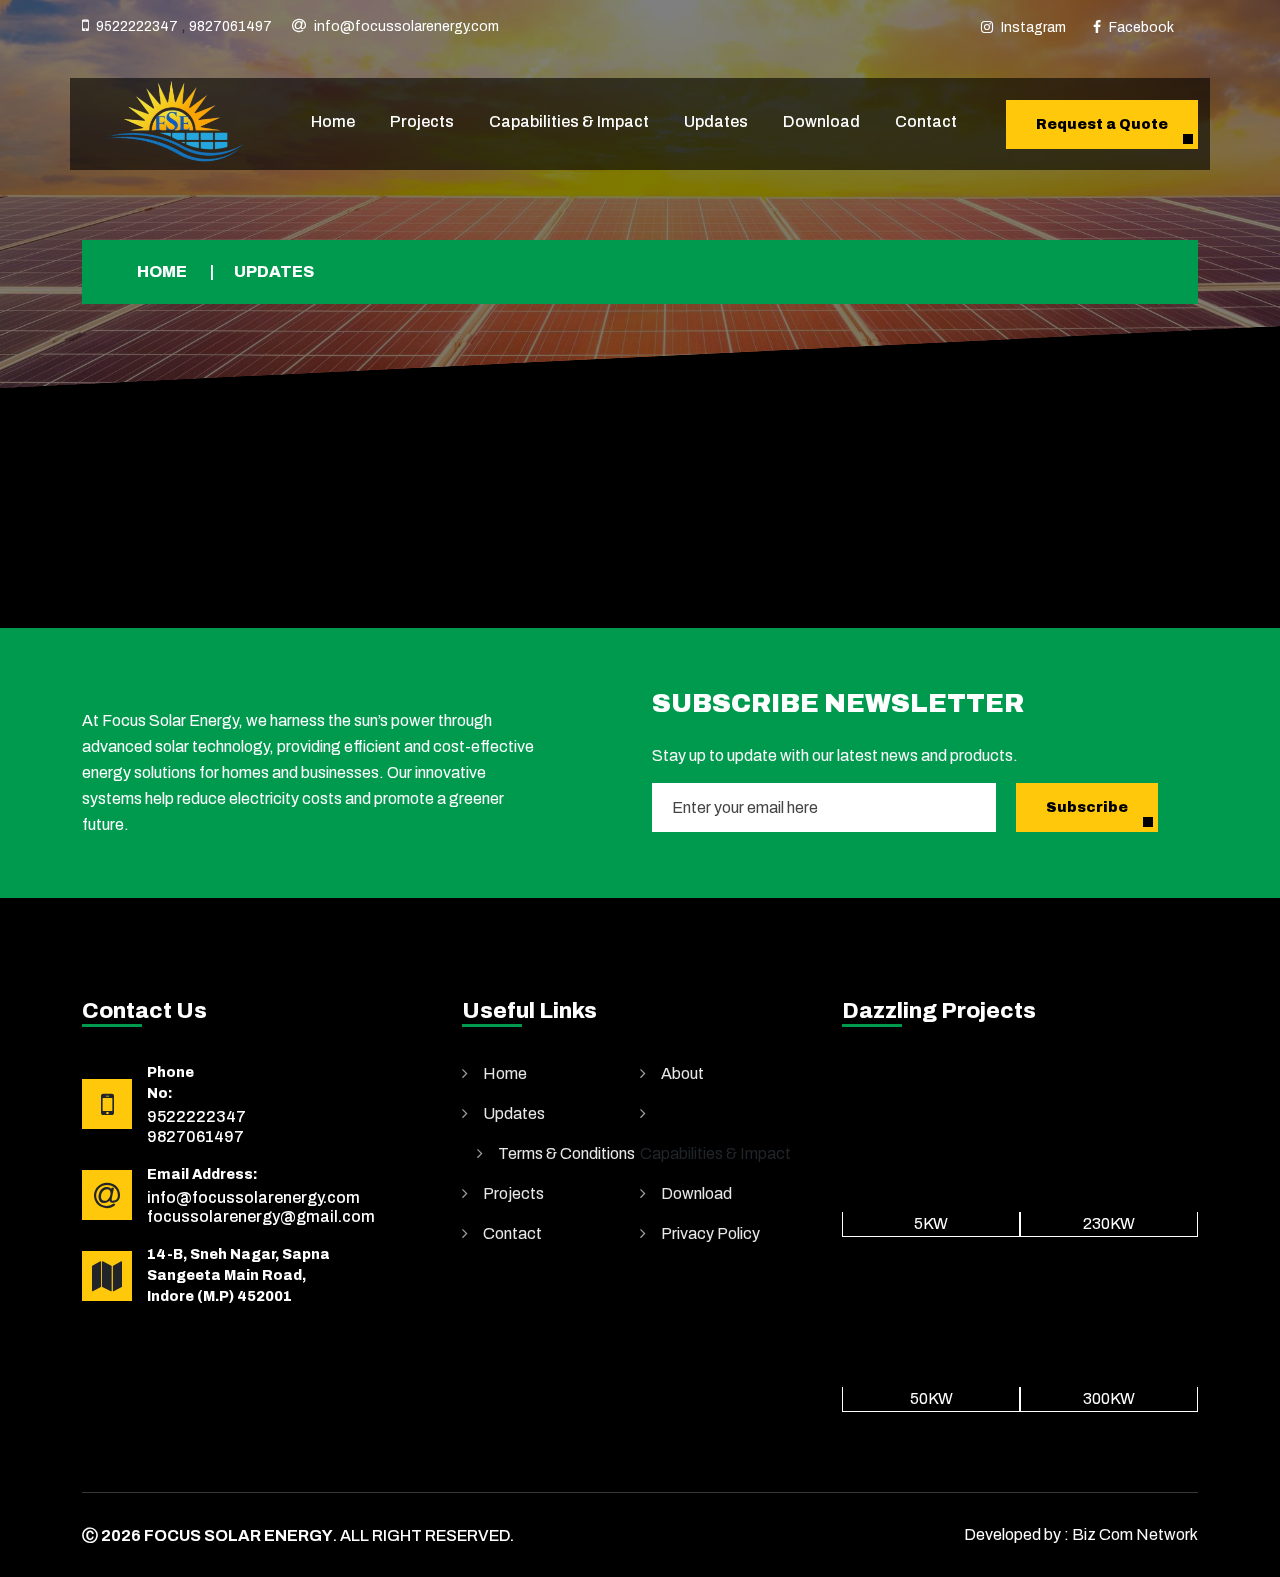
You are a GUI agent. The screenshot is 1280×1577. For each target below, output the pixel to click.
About (682, 1073)
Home (333, 121)
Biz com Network (1135, 1534)
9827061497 (230, 26)
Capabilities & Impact (569, 121)
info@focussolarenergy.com (406, 26)
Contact (926, 121)
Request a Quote (1102, 124)
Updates (716, 121)
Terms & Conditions (566, 1153)
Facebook (1141, 27)
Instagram (1033, 27)
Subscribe (1087, 807)
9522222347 (137, 26)
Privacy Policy (710, 1233)
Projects (422, 121)
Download (821, 121)
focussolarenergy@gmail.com (261, 1216)
